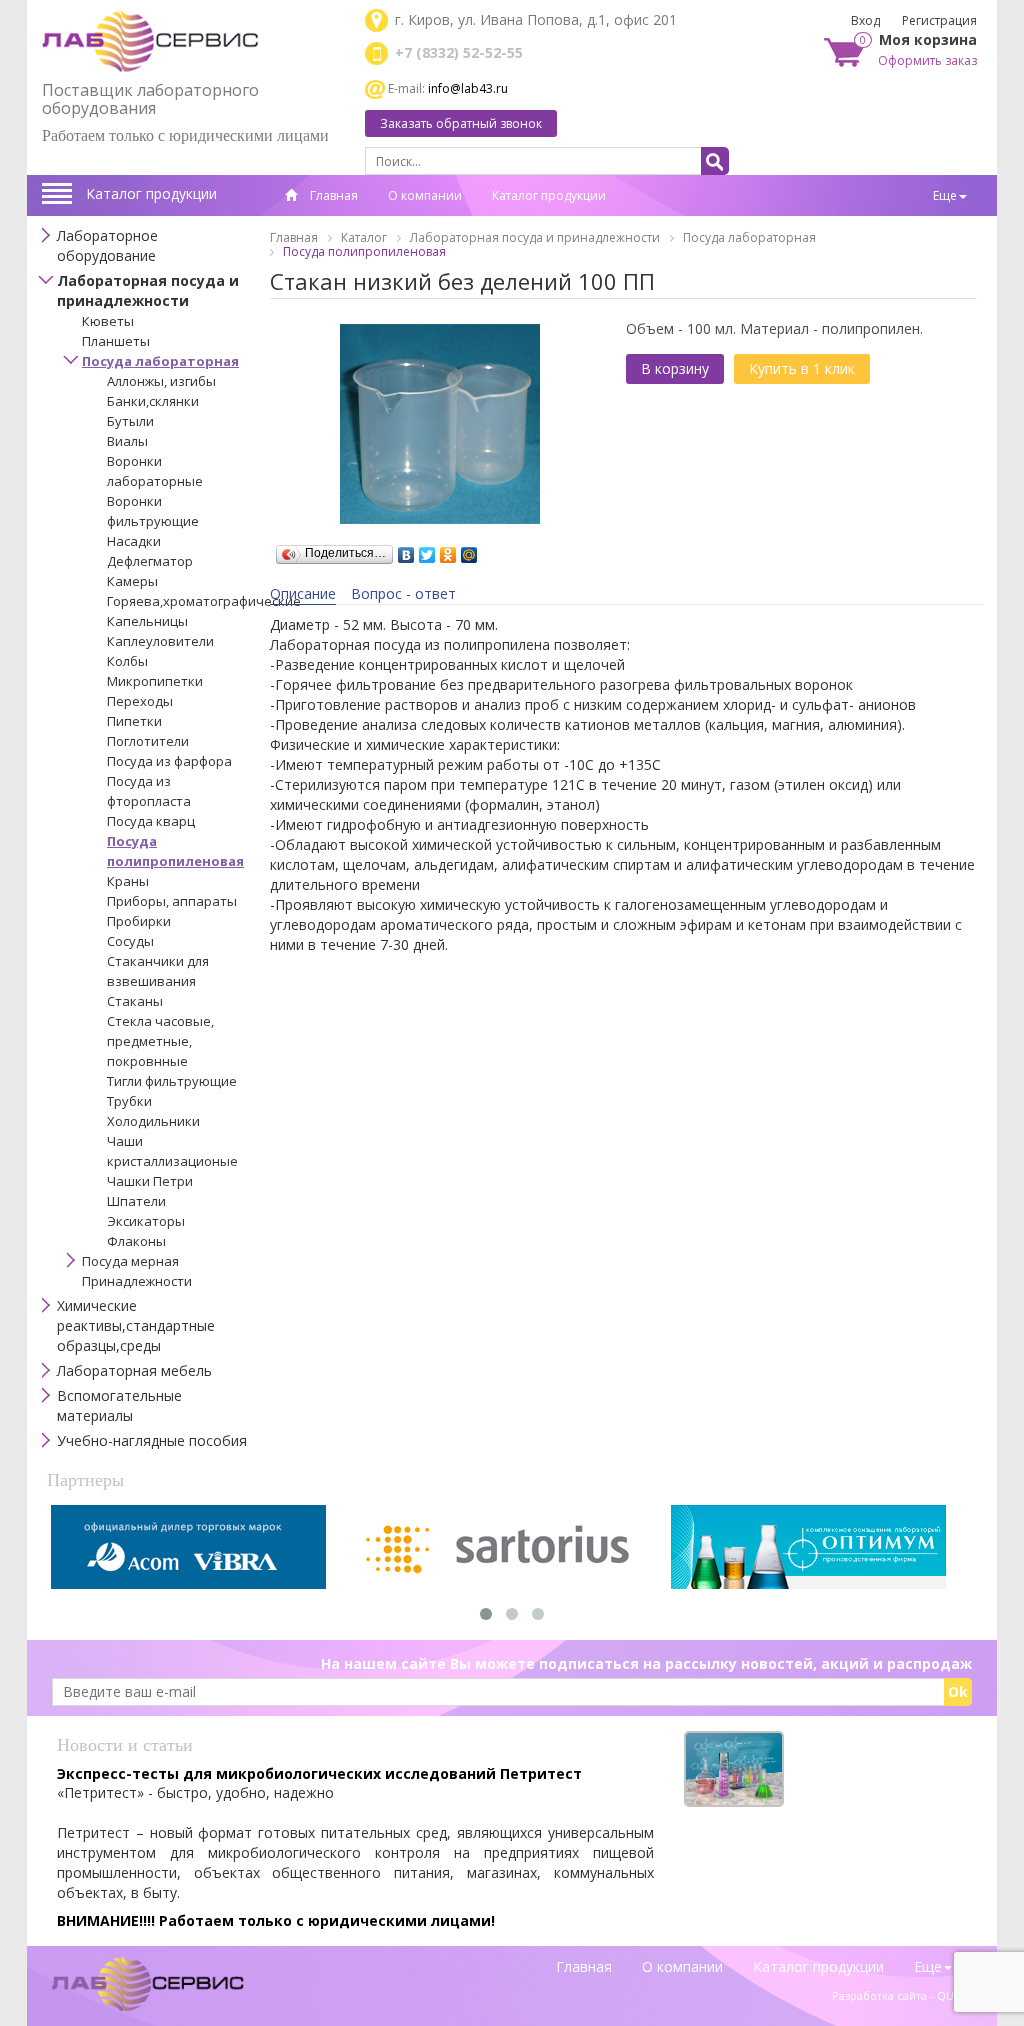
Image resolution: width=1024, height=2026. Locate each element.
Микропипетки (155, 681)
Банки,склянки (153, 401)
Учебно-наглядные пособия (152, 1440)
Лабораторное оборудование (107, 245)
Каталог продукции (151, 193)
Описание (303, 593)
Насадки (134, 541)
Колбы (127, 661)
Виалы (127, 441)
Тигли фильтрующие (172, 1081)
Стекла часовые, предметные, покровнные (160, 1041)
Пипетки (134, 721)
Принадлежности (137, 1281)
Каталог (364, 237)
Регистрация (939, 20)
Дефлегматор (150, 561)
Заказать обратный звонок (461, 123)
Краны (128, 881)
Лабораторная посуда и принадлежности (148, 290)
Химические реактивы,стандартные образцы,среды (136, 1325)
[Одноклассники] (448, 550)
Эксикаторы (146, 1221)
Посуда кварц (151, 821)
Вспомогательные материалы (119, 1405)
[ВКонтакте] (406, 550)
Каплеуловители (160, 641)
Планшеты (116, 341)
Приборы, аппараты (172, 901)
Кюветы (108, 321)
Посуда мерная (130, 1261)
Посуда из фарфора (169, 761)
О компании (425, 195)
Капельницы (147, 621)
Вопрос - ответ (403, 593)
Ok (958, 1691)
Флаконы (136, 1241)
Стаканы (135, 1001)
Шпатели (136, 1201)
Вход (865, 20)
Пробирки (139, 921)
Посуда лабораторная (160, 361)
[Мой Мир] (469, 550)
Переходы (140, 701)
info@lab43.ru (468, 88)
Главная (332, 195)
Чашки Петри (150, 1181)
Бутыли (130, 421)
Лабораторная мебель (134, 1370)
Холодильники (153, 1121)
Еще (945, 195)
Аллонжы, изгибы (161, 381)
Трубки (129, 1101)
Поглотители (148, 741)
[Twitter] (427, 550)
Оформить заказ (927, 60)
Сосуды (130, 941)
